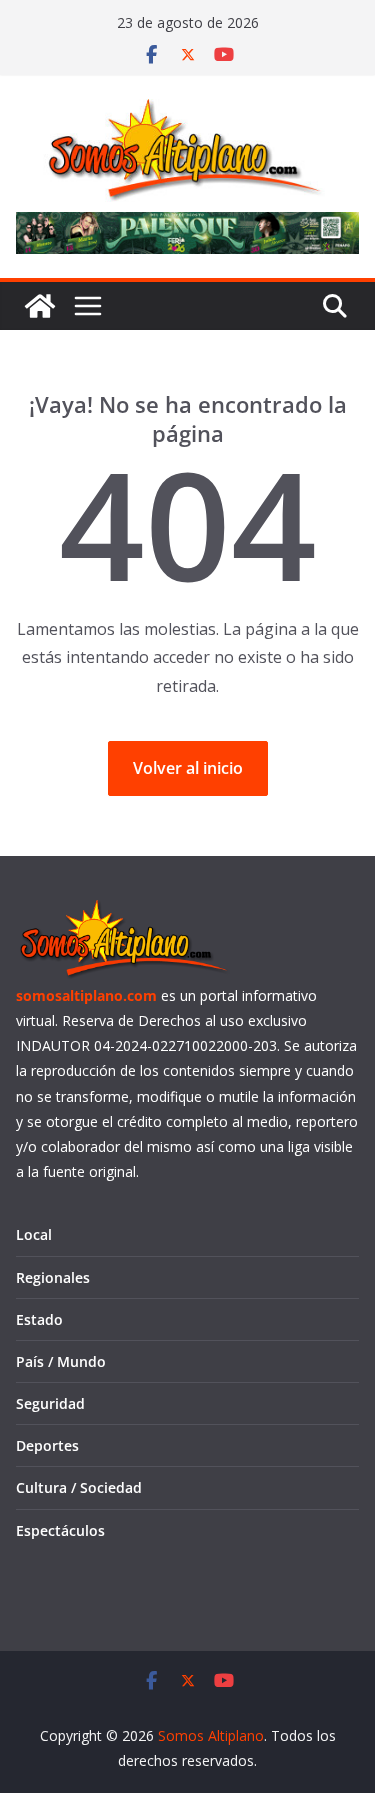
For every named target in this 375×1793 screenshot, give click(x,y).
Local (34, 1234)
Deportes (47, 1445)
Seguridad (50, 1403)
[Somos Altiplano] (40, 306)
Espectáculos (60, 1530)
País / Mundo (61, 1361)
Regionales (53, 1277)
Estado (39, 1319)
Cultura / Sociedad (79, 1487)
